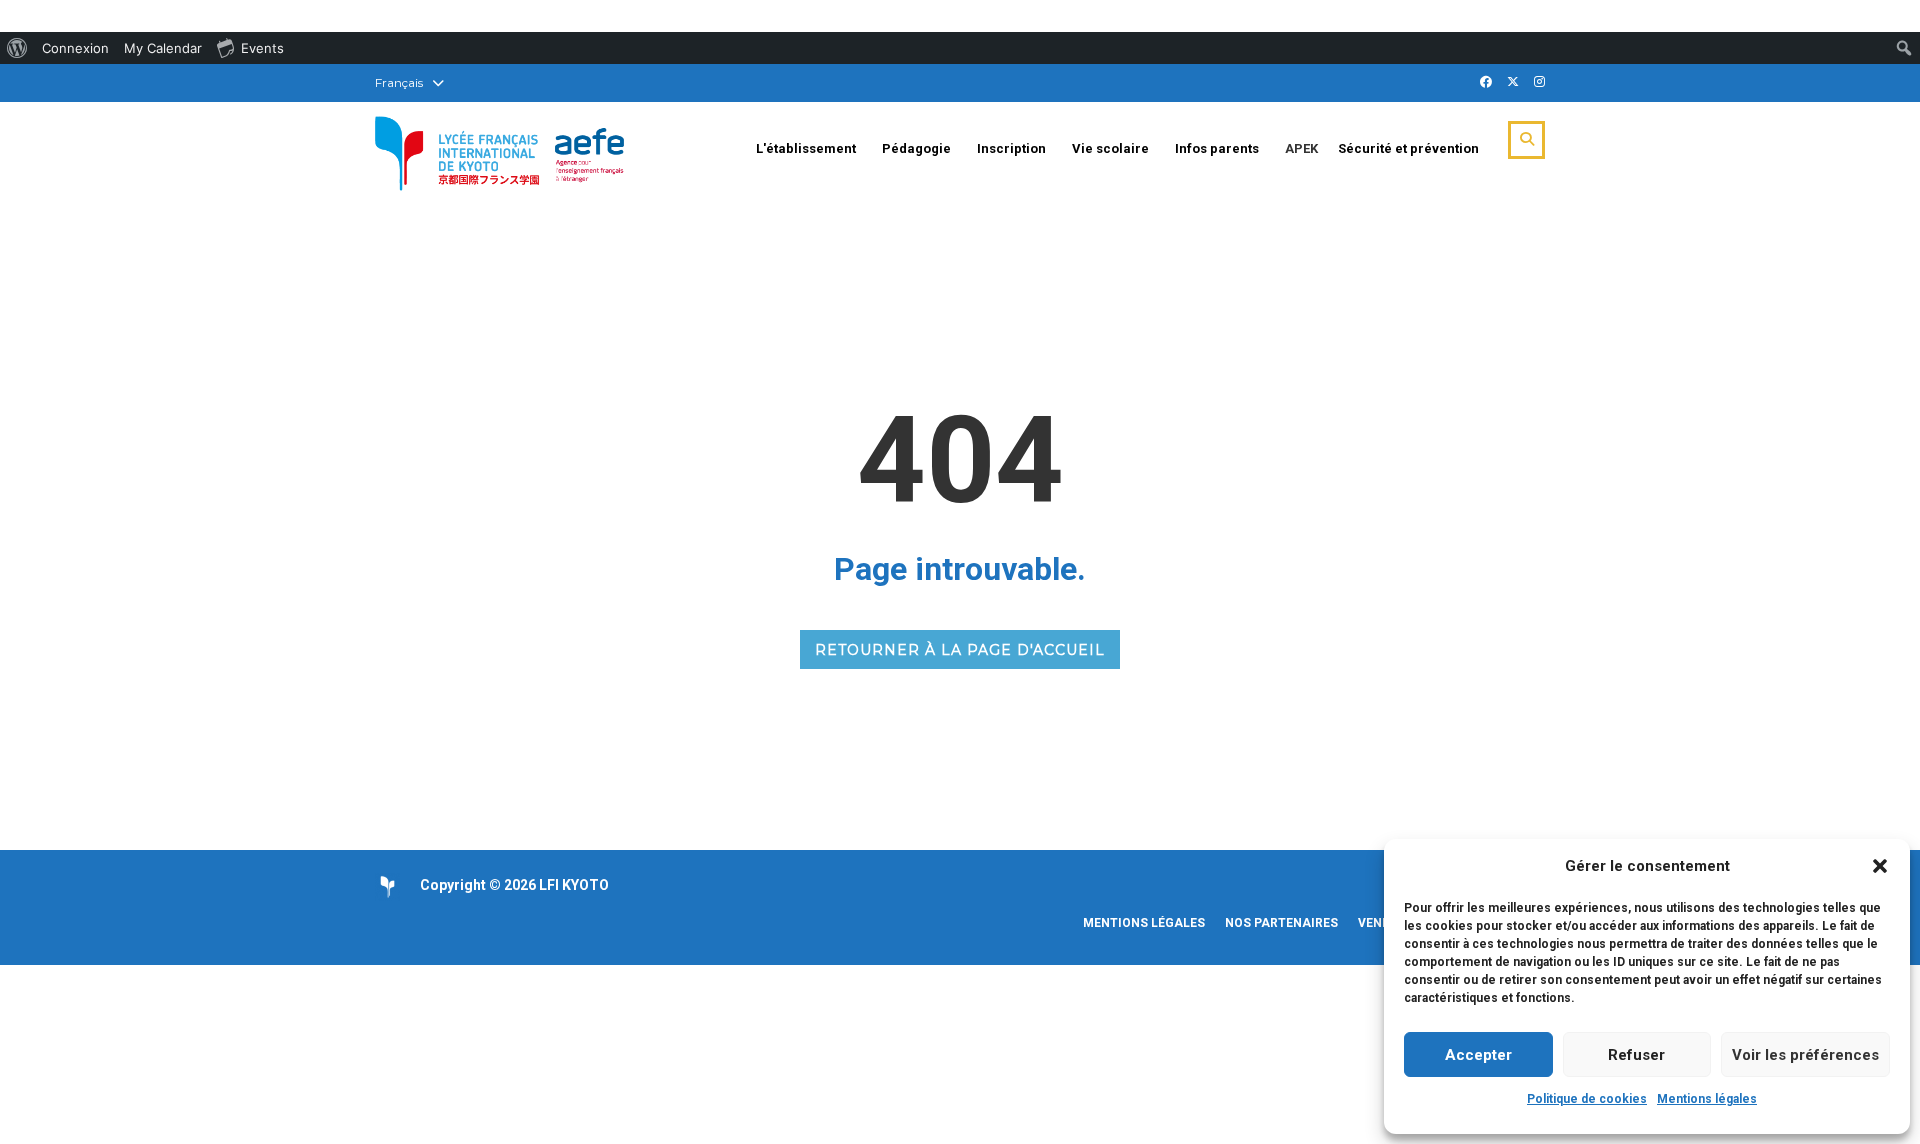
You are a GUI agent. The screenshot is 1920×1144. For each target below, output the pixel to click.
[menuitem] (17, 48)
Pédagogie (916, 148)
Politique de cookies (1587, 1099)
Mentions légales (1707, 1099)
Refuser (1636, 1055)
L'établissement (806, 148)
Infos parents (1217, 148)
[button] (1880, 866)
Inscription (1011, 148)
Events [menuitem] (262, 48)
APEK (1301, 148)
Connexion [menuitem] (75, 48)
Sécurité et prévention (1408, 148)
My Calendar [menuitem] (163, 48)
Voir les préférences (1805, 1055)
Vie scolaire (1110, 148)
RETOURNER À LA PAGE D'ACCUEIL (960, 650)
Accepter (1478, 1055)
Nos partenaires (1281, 923)
